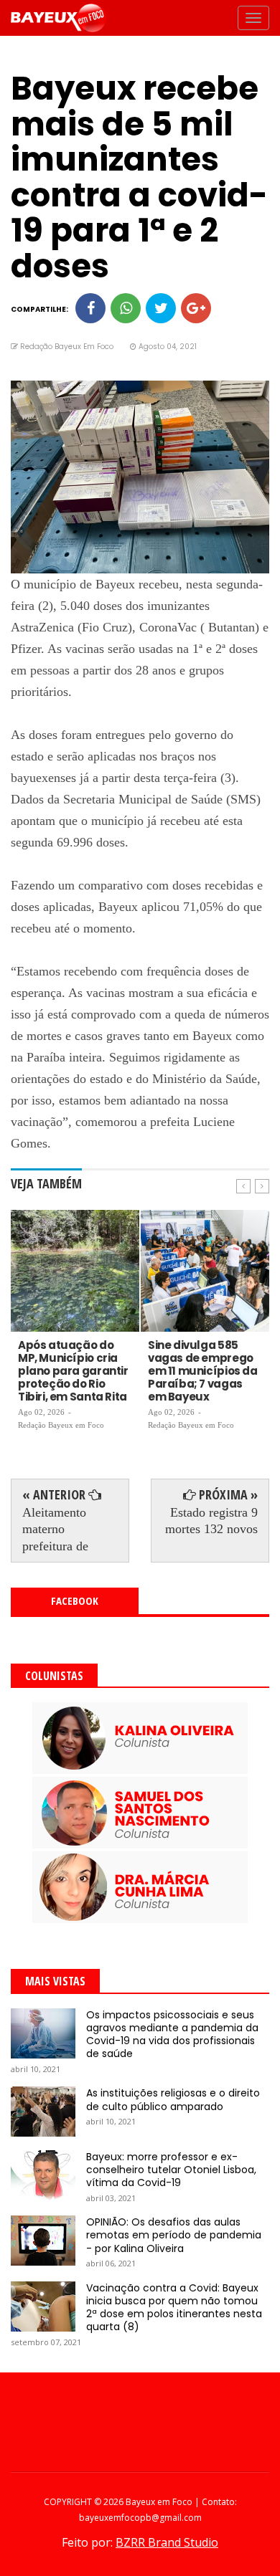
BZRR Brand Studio (167, 2542)
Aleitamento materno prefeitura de (55, 1529)
